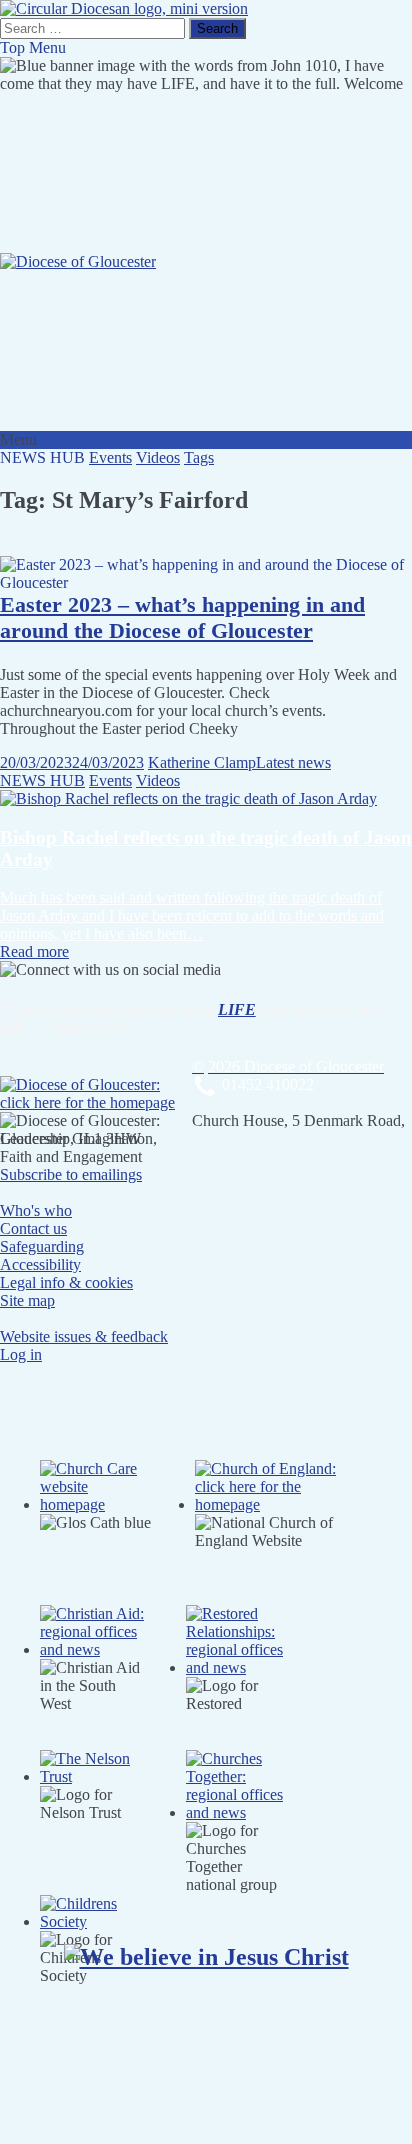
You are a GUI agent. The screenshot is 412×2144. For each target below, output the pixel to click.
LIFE (237, 1009)
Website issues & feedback (84, 1336)
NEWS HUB (42, 780)
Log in (21, 1354)
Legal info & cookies (66, 1282)
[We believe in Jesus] (206, 1957)
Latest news (293, 762)
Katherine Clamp (202, 762)
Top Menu (33, 47)
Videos (158, 457)
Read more (34, 951)
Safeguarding (42, 1246)
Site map (27, 1300)
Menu (18, 439)
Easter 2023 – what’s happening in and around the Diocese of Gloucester (182, 617)
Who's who (36, 1210)
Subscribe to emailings (71, 1174)
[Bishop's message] (188, 798)
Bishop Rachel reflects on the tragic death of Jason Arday (206, 848)
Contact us (33, 1228)
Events (110, 457)
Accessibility (40, 1264)
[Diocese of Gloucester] (78, 261)
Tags (199, 457)
